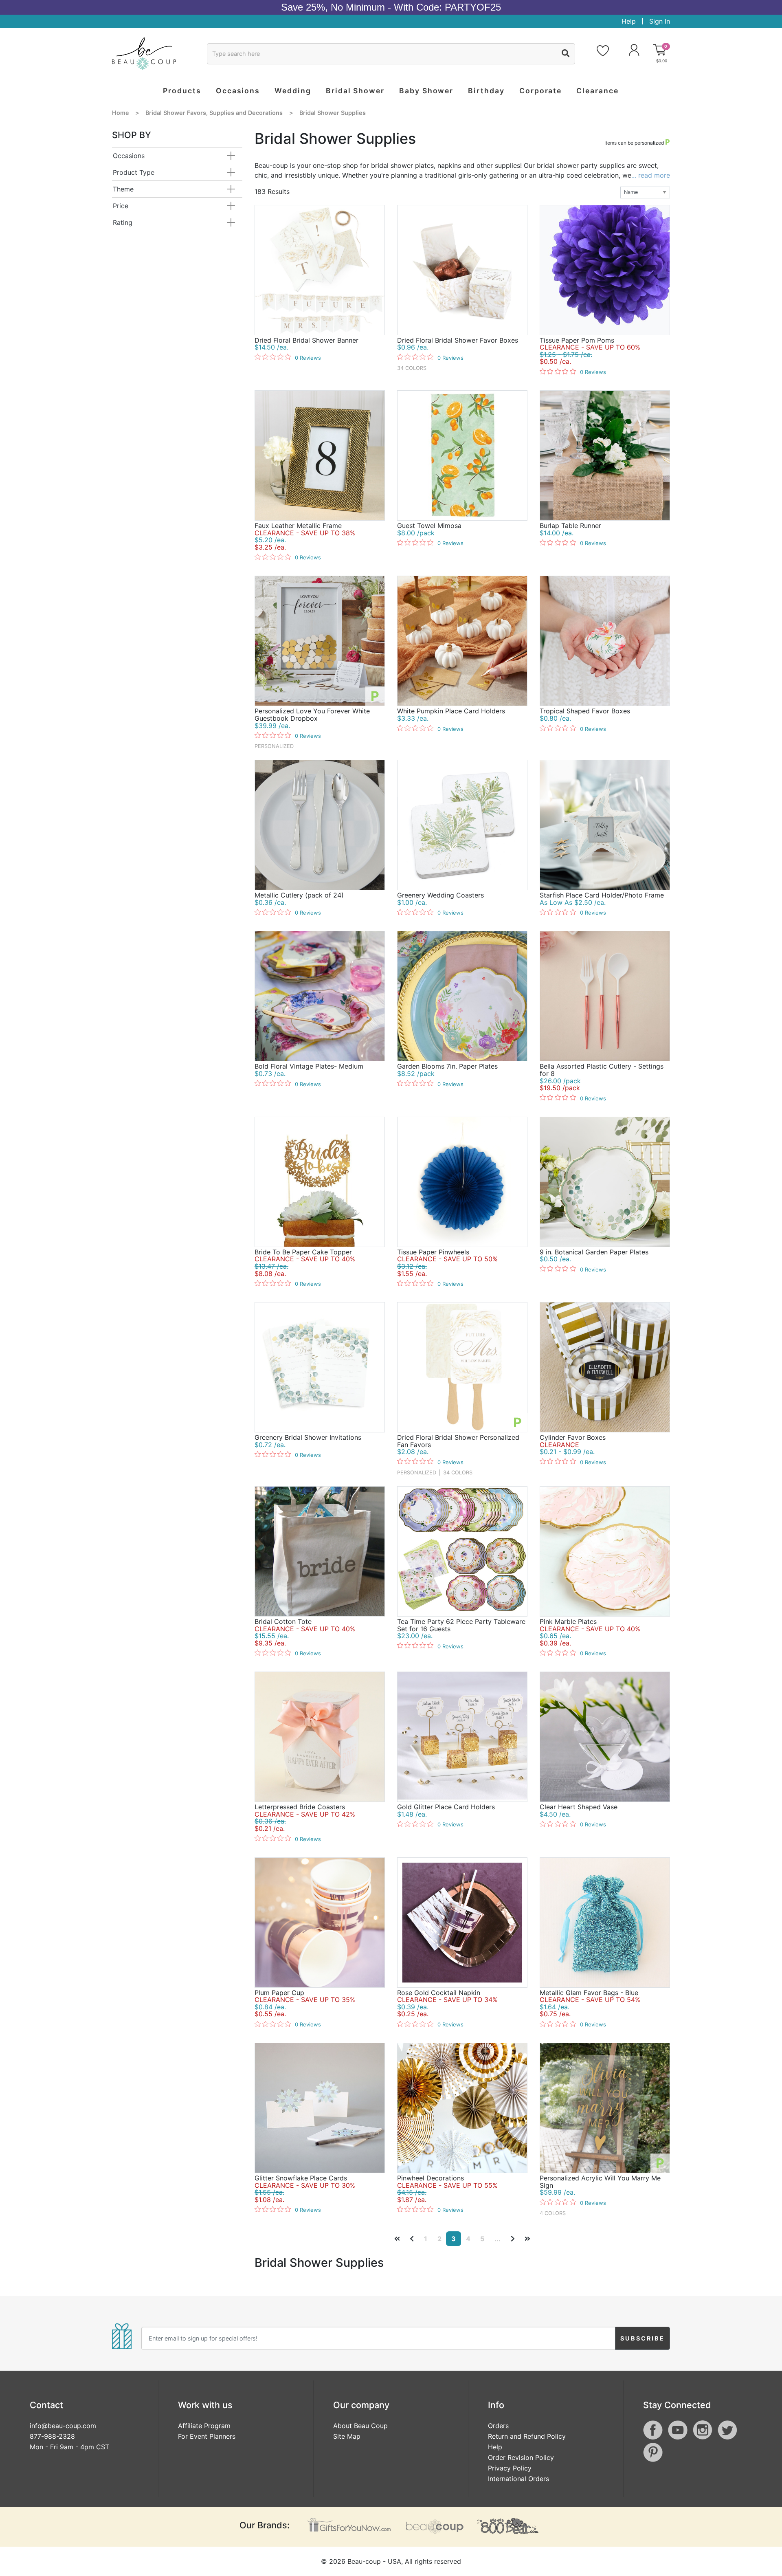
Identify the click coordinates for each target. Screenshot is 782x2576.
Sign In (660, 21)
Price (121, 206)
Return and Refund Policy (527, 2436)
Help (629, 21)
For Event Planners (207, 2436)
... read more (651, 175)
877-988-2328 (52, 2436)
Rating (123, 222)
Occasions (129, 156)
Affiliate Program (204, 2426)
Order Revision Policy (521, 2457)
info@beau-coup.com (63, 2426)
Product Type (134, 172)
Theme (123, 189)
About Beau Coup (360, 2426)
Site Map (347, 2436)
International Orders (518, 2479)
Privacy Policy (510, 2468)
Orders (498, 2426)
